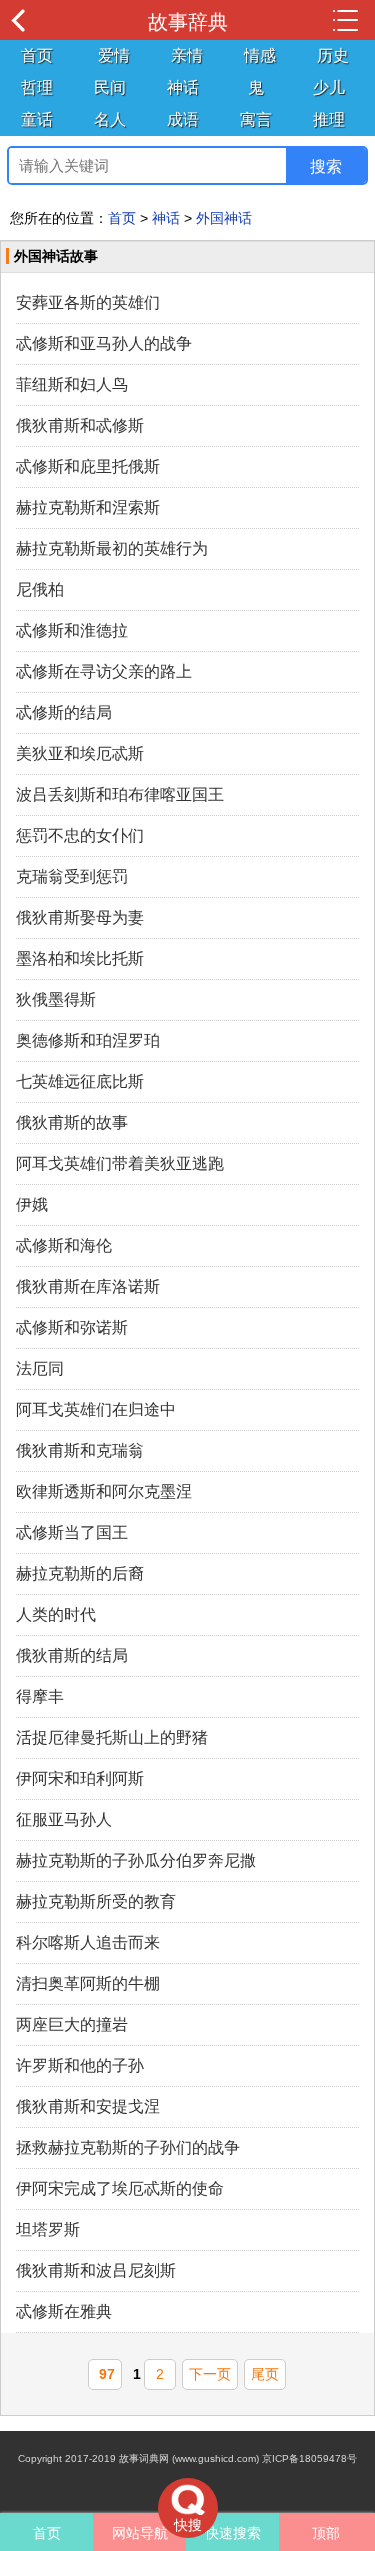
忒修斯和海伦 (64, 1245)
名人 (110, 119)
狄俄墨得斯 (56, 999)
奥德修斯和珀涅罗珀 (88, 1040)
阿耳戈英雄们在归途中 (96, 1409)
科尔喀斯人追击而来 (88, 1942)
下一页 (210, 2374)
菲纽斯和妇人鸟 (72, 384)
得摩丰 (40, 1696)
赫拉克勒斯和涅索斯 (88, 507)
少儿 (329, 87)
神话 (183, 87)
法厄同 (40, 1368)
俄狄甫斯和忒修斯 (80, 425)
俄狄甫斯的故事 (72, 1122)
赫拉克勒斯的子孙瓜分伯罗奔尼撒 (136, 1860)
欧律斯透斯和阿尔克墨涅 (104, 1491)
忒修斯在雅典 (64, 2311)
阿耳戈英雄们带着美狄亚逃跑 (120, 1163)
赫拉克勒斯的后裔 (80, 1573)
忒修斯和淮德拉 (72, 630)
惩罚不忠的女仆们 (80, 835)
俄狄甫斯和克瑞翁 (80, 1450)
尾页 (265, 2374)
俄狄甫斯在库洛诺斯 (88, 1286)
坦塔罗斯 (48, 2229)
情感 (260, 55)
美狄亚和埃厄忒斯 (80, 753)
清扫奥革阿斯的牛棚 (88, 1983)
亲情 (187, 55)
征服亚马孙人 (64, 1819)
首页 (37, 55)
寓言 (256, 119)
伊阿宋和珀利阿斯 (80, 1778)
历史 (333, 55)
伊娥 (32, 1204)
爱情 (114, 55)
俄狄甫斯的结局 (72, 1655)
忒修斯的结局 (64, 712)
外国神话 (224, 218)
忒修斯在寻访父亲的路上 (104, 671)
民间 (110, 87)
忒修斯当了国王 (72, 1532)
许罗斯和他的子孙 (80, 2065)
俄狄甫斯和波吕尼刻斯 (96, 2270)
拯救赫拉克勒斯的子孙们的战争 (128, 2147)
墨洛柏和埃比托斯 (80, 958)
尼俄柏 (40, 589)
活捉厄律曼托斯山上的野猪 (112, 1737)
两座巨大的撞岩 (72, 2024)
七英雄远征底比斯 (80, 1081)
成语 (183, 119)
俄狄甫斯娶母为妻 (80, 917)
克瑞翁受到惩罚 (72, 876)
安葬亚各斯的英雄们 (88, 302)
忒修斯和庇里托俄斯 (88, 466)
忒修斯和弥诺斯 (72, 1327)
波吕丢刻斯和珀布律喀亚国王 (120, 794)
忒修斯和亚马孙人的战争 (104, 343)
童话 (37, 119)
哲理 (37, 87)
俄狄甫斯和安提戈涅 (88, 2106)
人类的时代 (56, 1614)
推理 (329, 119)
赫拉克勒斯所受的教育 (96, 1901)
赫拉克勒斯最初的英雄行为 (112, 548)
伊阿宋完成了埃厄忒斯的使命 (120, 2188)
